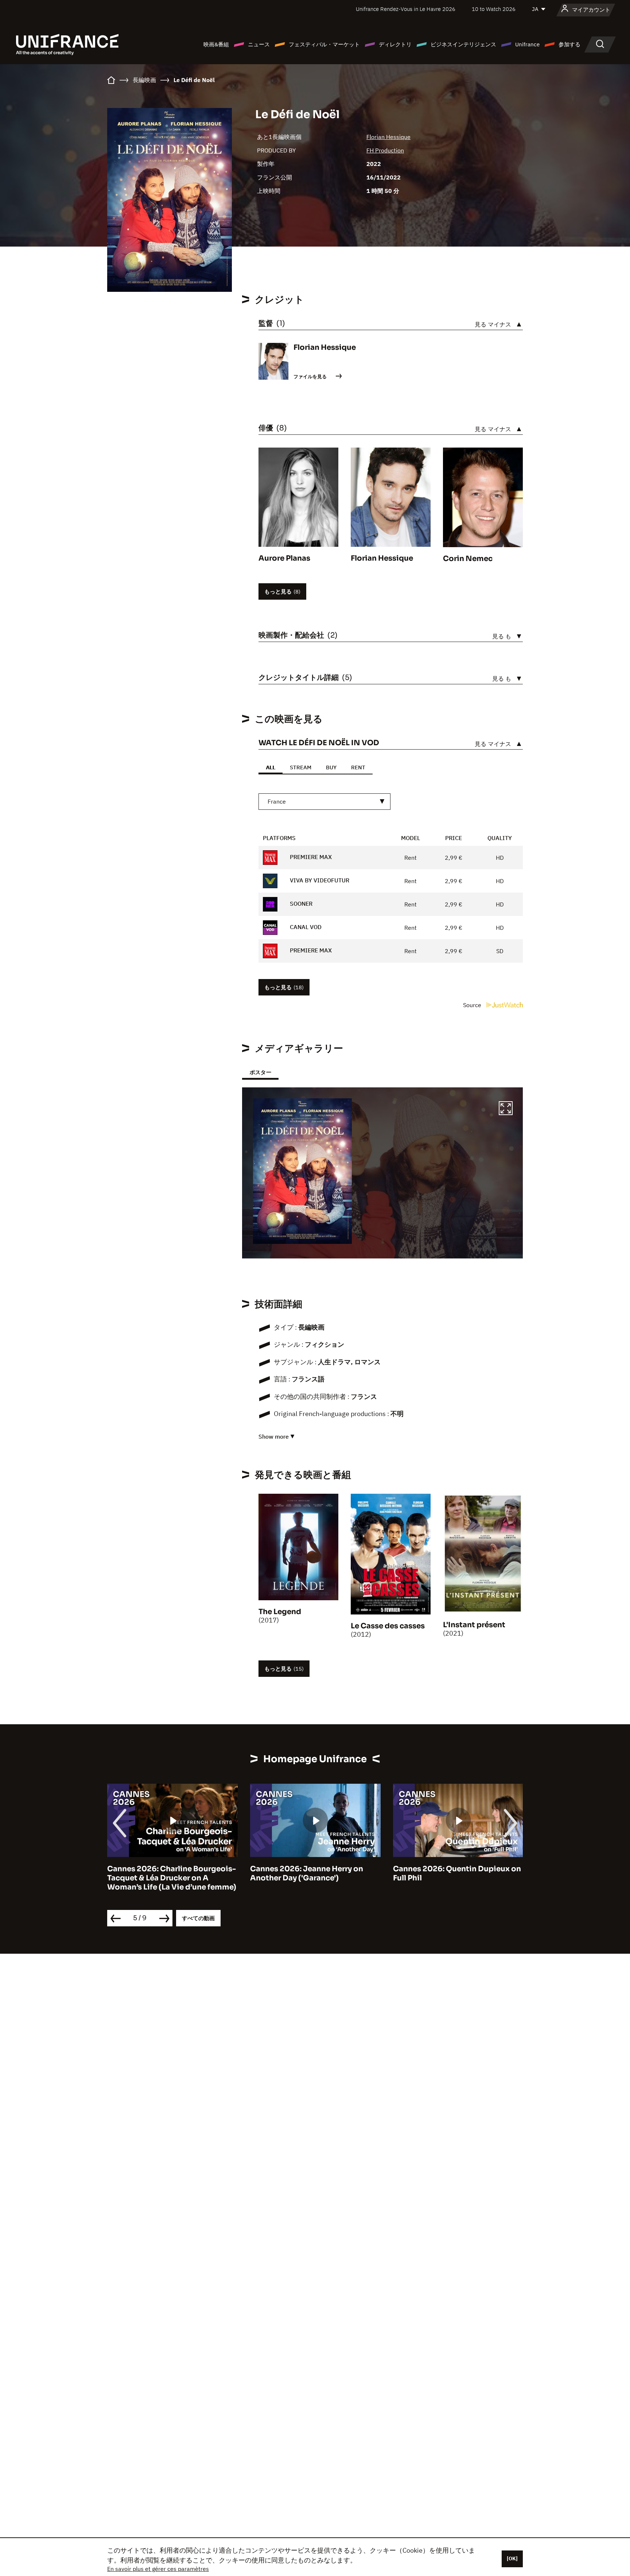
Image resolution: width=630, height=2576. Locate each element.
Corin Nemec (468, 559)
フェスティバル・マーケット (324, 44)
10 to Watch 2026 (494, 9)
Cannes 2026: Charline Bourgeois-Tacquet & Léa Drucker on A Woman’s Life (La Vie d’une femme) (172, 1878)
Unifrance (527, 44)
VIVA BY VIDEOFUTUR (319, 880)
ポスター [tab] (260, 1072)
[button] (506, 1109)
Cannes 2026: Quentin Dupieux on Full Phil (457, 1873)
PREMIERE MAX (310, 857)
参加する (569, 44)
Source (473, 1005)
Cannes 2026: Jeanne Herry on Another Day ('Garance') (307, 1873)
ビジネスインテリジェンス (463, 44)
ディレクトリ (395, 44)
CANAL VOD (305, 927)
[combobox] (324, 802)
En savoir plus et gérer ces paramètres (158, 2569)
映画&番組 (216, 44)
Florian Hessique (388, 137)
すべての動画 (198, 1918)
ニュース (259, 44)
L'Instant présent (474, 1625)
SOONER (300, 904)
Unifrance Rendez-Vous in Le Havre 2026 (406, 9)
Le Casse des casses (388, 1626)
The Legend (280, 1612)
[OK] (512, 2558)
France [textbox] (277, 801)
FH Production (385, 150)
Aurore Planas (284, 558)
